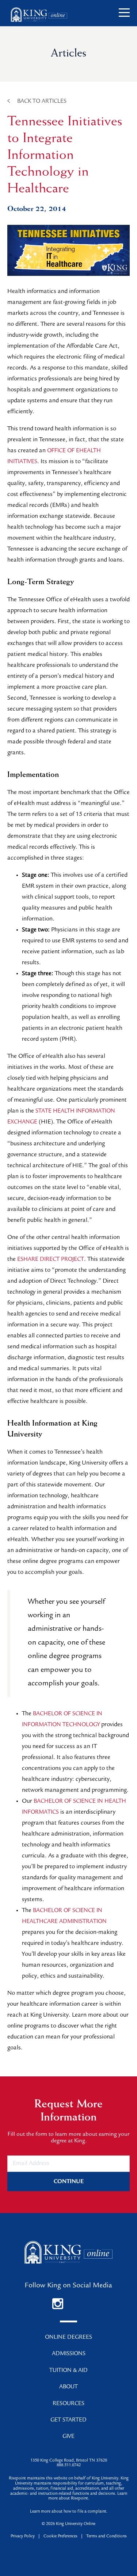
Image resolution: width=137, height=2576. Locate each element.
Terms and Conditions (106, 2537)
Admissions (69, 2354)
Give (68, 2437)
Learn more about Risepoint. (88, 2497)
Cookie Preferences (60, 2537)
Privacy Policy (23, 2537)
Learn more (40, 2512)
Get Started (68, 2420)
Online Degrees (68, 2338)
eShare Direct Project (51, 1260)
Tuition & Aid (68, 2371)
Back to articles (42, 102)
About (68, 2387)
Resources (68, 2404)
